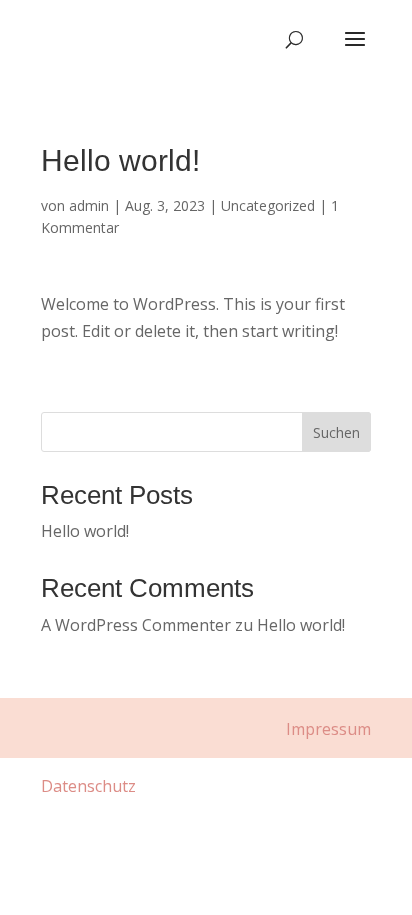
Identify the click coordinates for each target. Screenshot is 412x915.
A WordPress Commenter (136, 625)
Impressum (328, 729)
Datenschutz (88, 786)
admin (89, 205)
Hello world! (85, 531)
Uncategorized (268, 205)
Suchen (336, 432)
